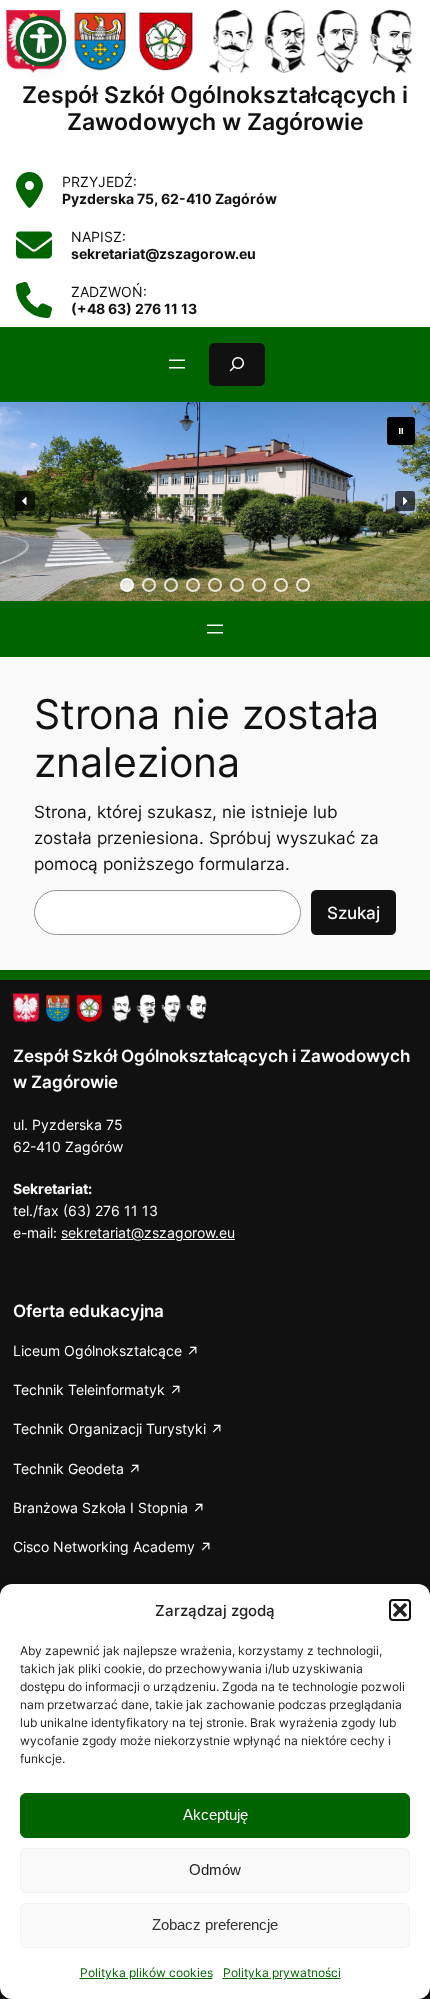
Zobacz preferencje (215, 1924)
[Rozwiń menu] (177, 364)
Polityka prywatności (282, 1972)
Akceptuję (215, 1814)
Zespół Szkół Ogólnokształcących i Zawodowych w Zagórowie (215, 108)
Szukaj (353, 913)
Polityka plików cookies (146, 1972)
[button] (400, 1610)
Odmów (215, 1869)
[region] (215, 501)
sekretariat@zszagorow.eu (148, 1232)
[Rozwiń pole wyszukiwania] (237, 364)
